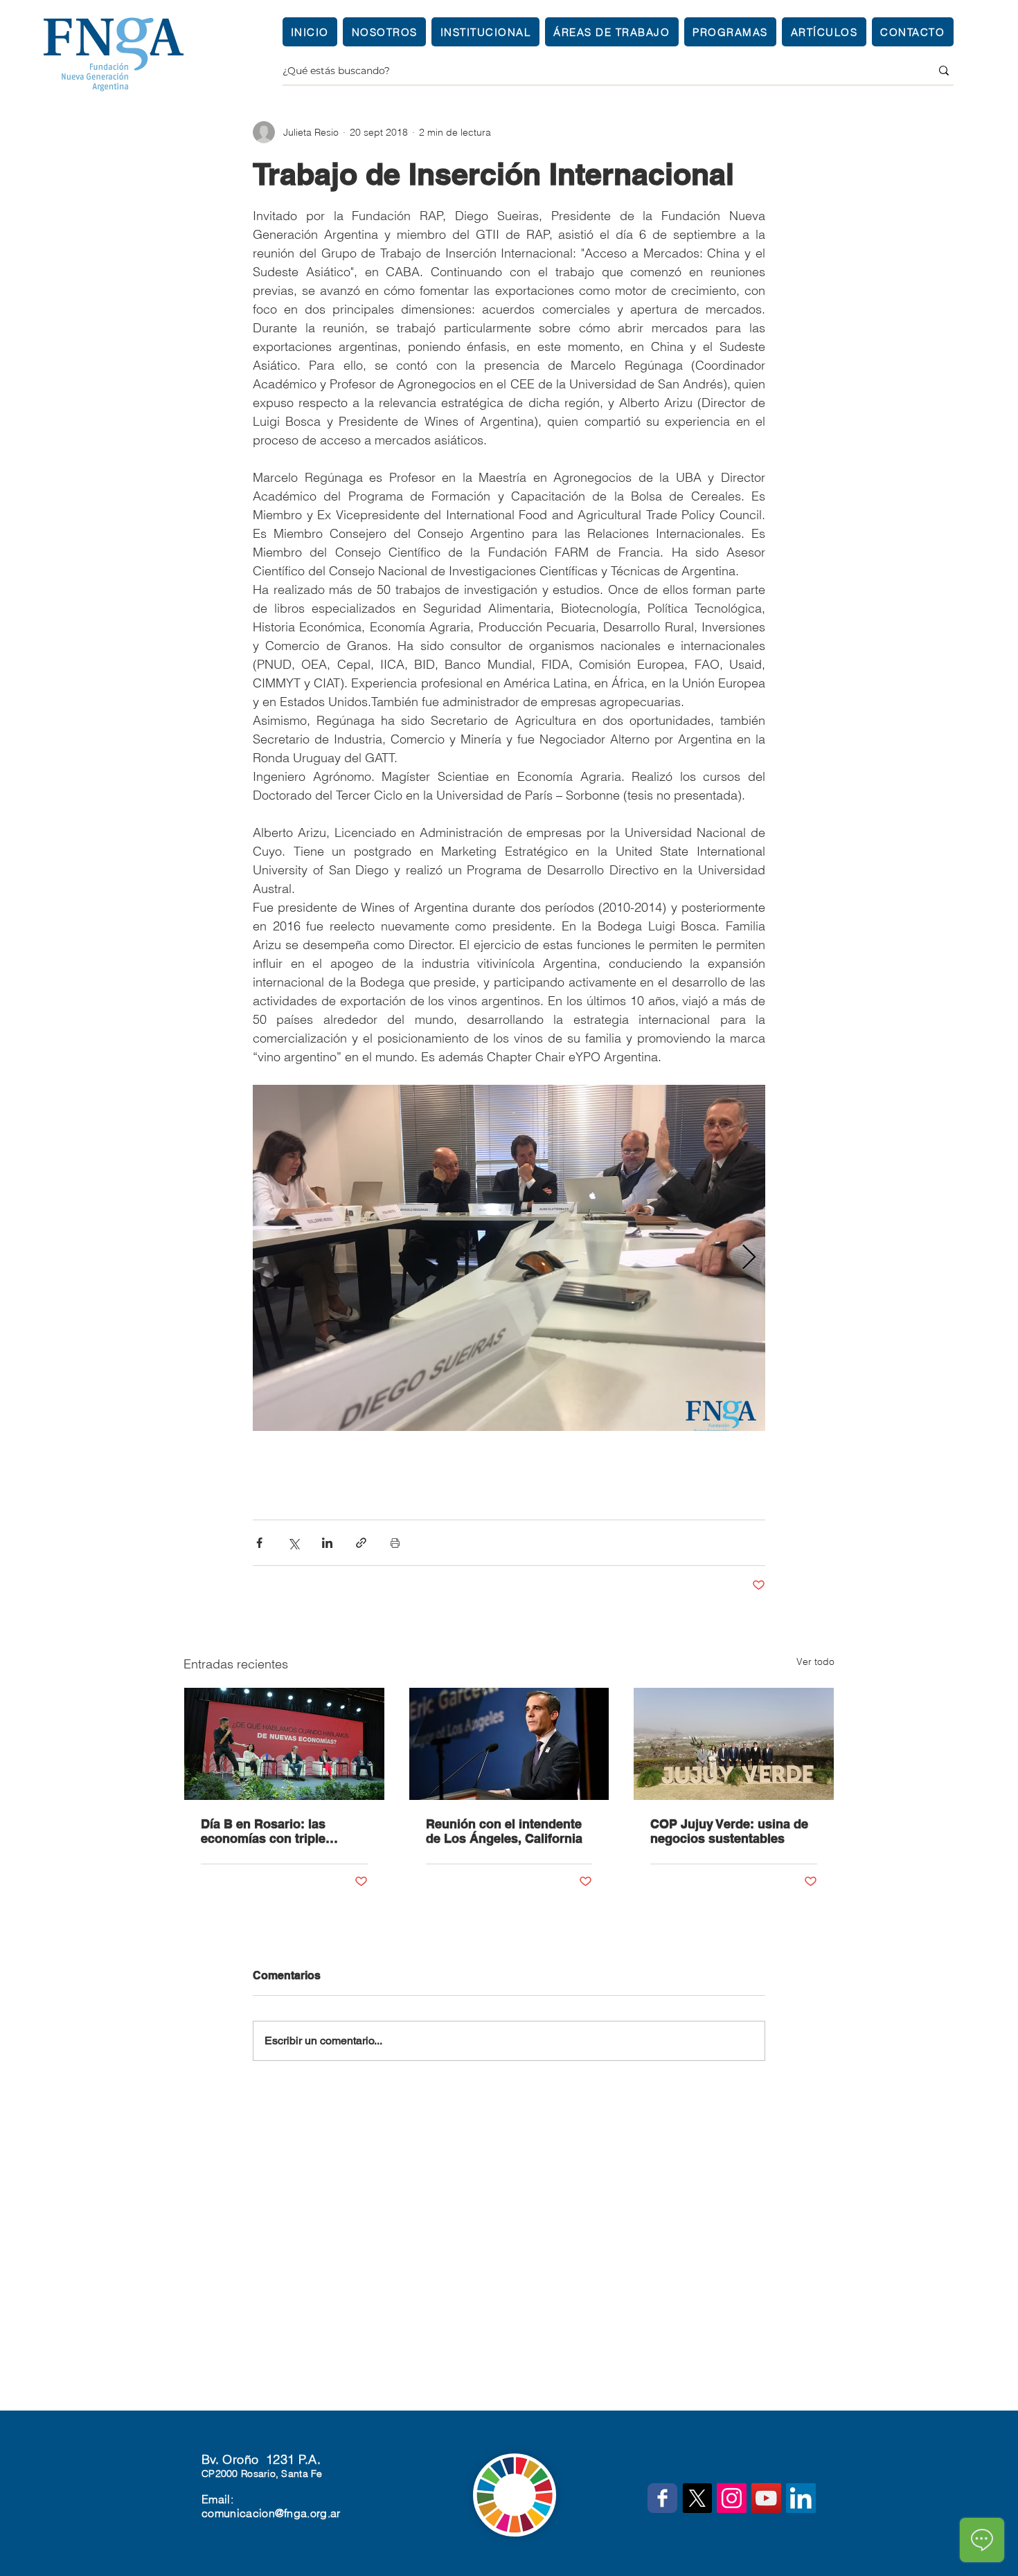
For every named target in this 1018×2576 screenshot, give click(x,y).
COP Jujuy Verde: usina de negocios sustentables (729, 1831)
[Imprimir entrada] (395, 1543)
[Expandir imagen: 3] (509, 1258)
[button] (485, 32)
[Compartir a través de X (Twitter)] (293, 1543)
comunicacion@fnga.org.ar (271, 2513)
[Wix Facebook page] (662, 2498)
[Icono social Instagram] (732, 2498)
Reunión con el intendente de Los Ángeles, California (504, 1831)
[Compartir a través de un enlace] (361, 1543)
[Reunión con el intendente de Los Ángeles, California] (509, 1744)
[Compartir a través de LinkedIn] (327, 1543)
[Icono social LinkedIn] (801, 2498)
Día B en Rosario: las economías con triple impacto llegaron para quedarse (266, 1831)
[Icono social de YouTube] (766, 2498)
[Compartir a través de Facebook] (259, 1543)
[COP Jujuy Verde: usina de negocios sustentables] (734, 1744)
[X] (697, 2498)
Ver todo (815, 1661)
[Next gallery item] (749, 1258)
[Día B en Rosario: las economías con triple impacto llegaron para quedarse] (284, 1744)
